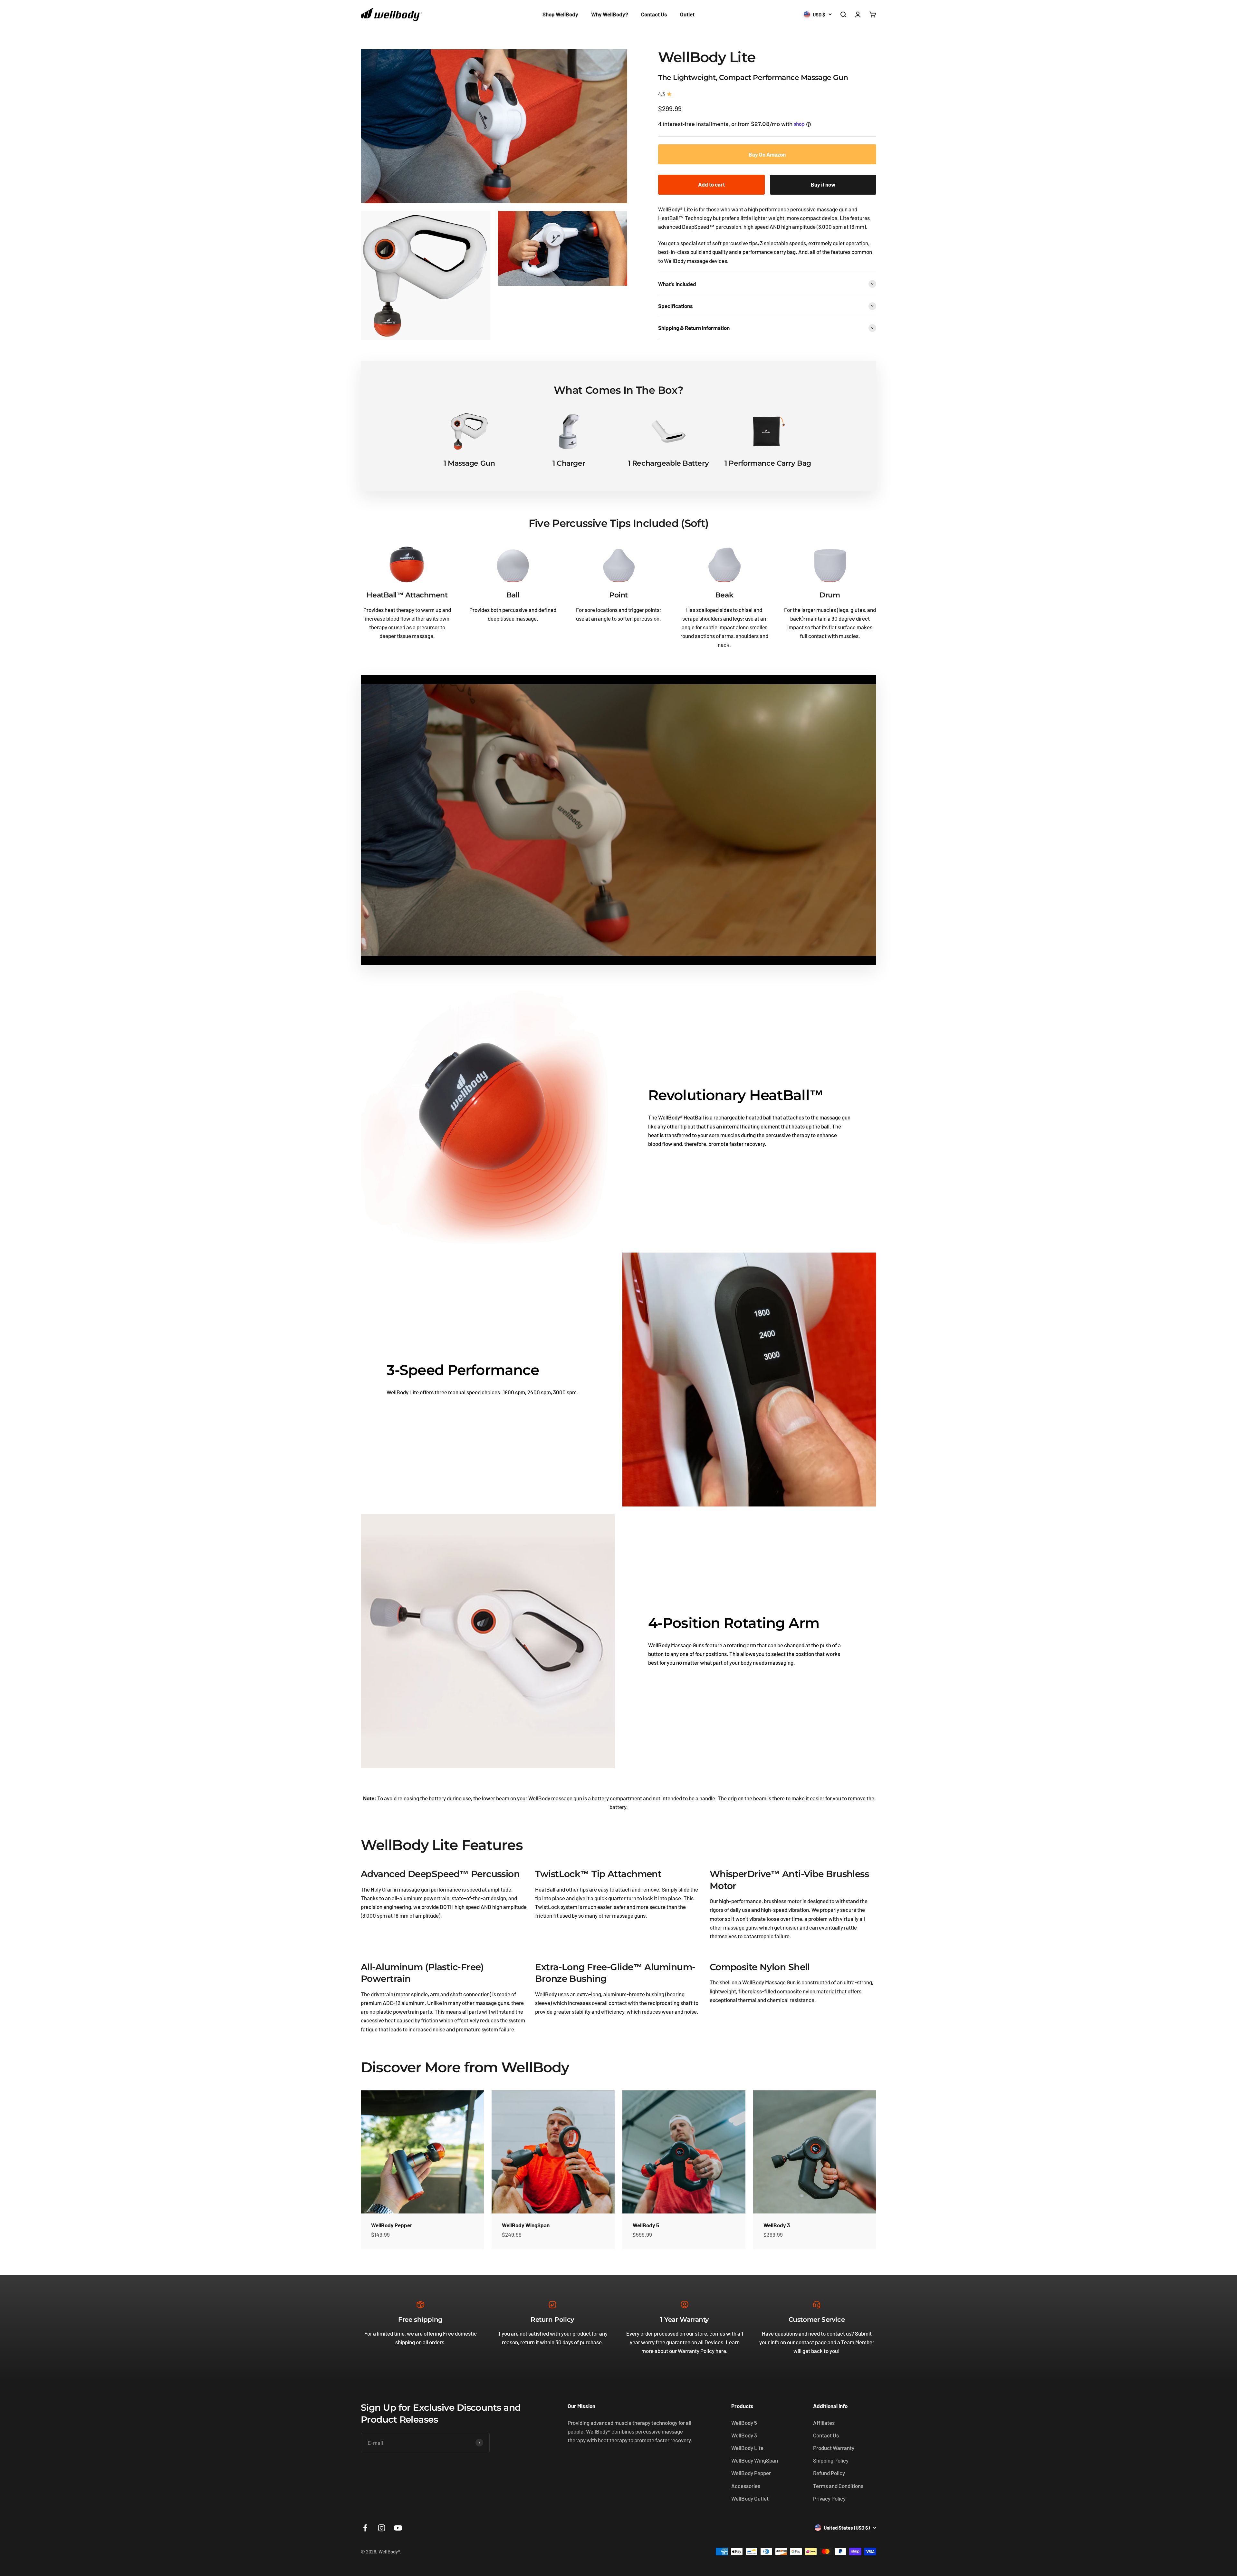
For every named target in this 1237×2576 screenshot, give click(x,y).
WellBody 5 (646, 2225)
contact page (811, 2342)
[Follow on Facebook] (365, 2528)
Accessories (746, 2486)
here (721, 2351)
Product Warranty (834, 2448)
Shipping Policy (831, 2460)
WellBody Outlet (750, 2498)
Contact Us (654, 14)
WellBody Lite (747, 2448)
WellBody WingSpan (526, 2225)
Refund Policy (829, 2473)
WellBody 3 (777, 2225)
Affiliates (824, 2423)
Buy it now (823, 184)
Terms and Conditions (838, 2486)
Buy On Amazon (767, 154)
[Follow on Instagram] (382, 2528)
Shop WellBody (560, 14)
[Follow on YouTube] (398, 2528)
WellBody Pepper (392, 2225)
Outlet (687, 14)
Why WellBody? (610, 14)
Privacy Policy (829, 2498)
